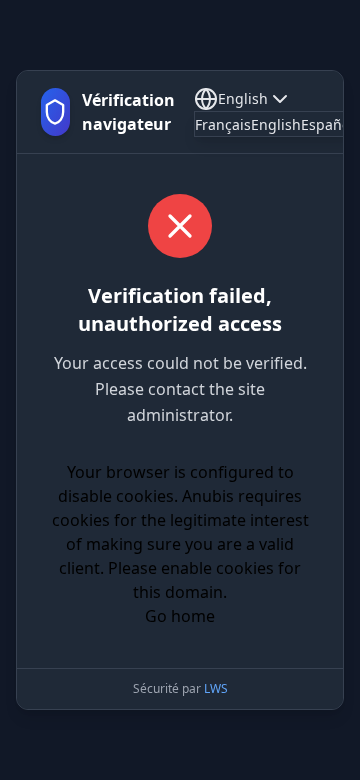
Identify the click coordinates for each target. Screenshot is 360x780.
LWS (216, 688)
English (243, 98)
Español (327, 124)
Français (223, 124)
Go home (180, 616)
